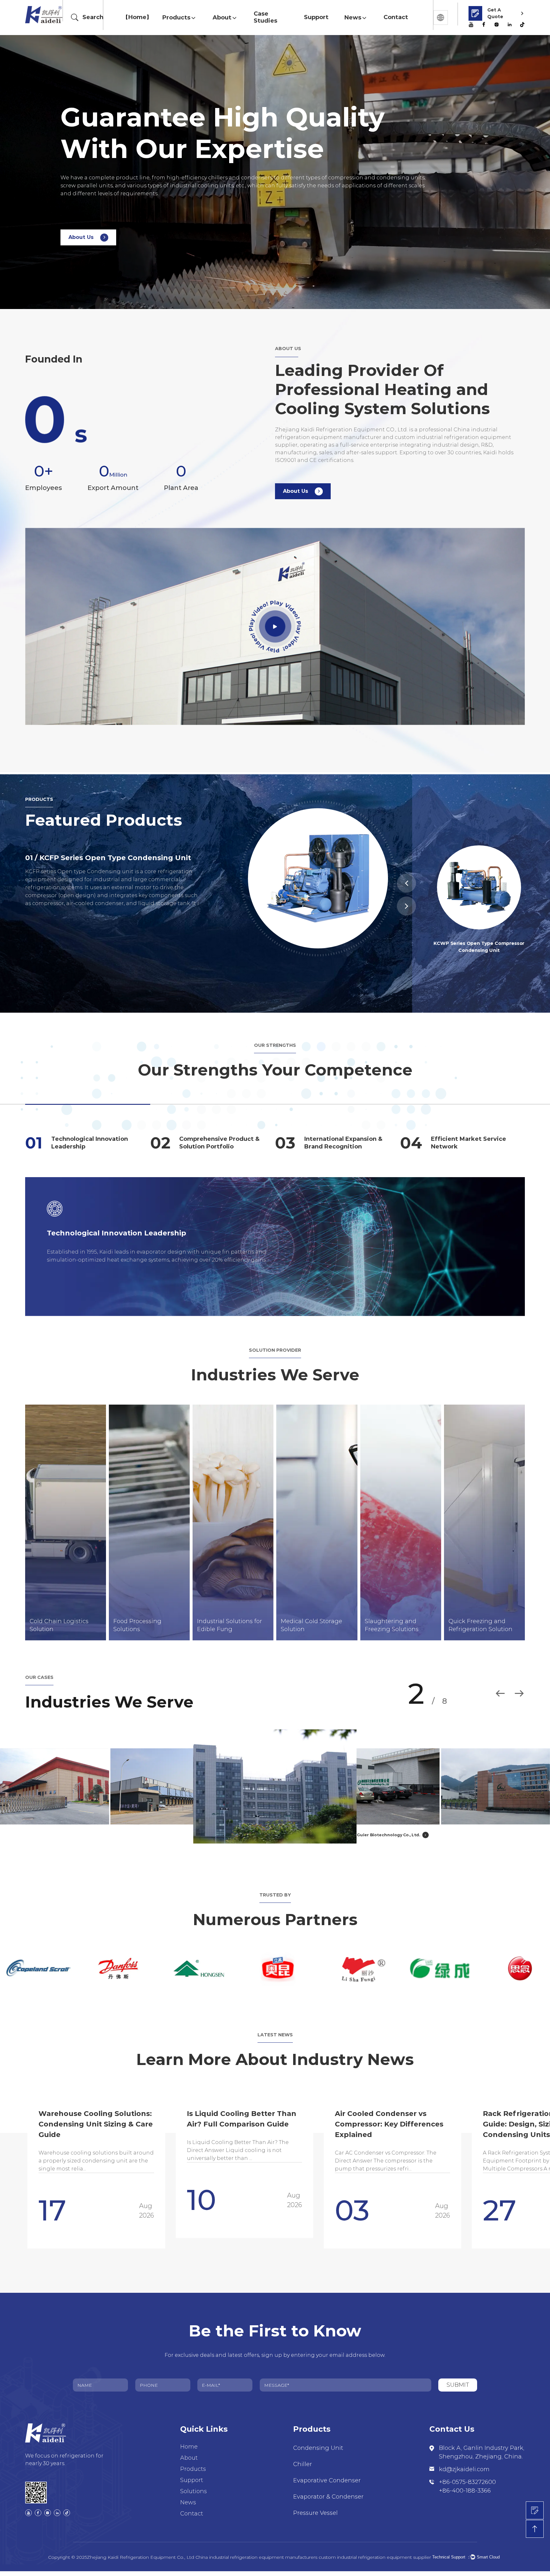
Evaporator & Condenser (328, 2502)
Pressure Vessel (315, 2518)
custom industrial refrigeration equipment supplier (375, 2562)
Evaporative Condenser (327, 2486)
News (353, 18)
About (222, 18)
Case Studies (265, 17)
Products (176, 18)
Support (316, 17)
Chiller (303, 2469)
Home (137, 17)
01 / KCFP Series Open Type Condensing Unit (108, 858)
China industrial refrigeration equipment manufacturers (256, 2562)
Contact (396, 17)
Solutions (194, 2496)
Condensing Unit (318, 2453)
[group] (185, 2174)
